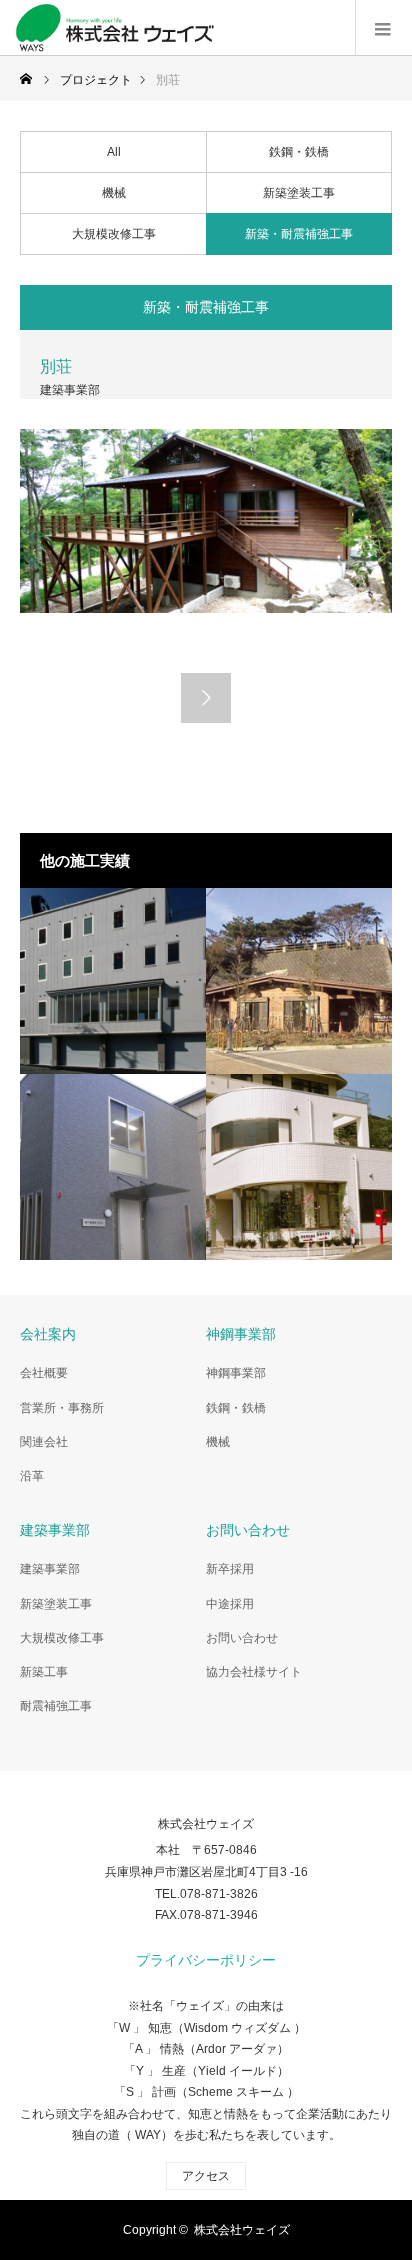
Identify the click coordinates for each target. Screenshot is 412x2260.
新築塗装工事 (299, 193)
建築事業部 (50, 1569)
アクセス (206, 2176)
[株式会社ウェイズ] (213, 28)
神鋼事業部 (236, 1373)
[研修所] (113, 981)
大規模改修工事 (114, 234)
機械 (114, 193)
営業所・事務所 (62, 1408)
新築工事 (44, 1672)
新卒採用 (230, 1569)
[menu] (383, 28)
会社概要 (44, 1373)
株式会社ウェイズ (206, 1824)
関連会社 (44, 1442)
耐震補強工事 (56, 1706)
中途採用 (230, 1604)
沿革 (32, 1476)
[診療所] (299, 1167)
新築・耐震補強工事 (299, 234)
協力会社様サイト (254, 1672)
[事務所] (113, 1167)
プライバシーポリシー (206, 1960)
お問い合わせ (242, 1638)
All (114, 152)
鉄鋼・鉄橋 (299, 152)
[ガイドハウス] (299, 981)
